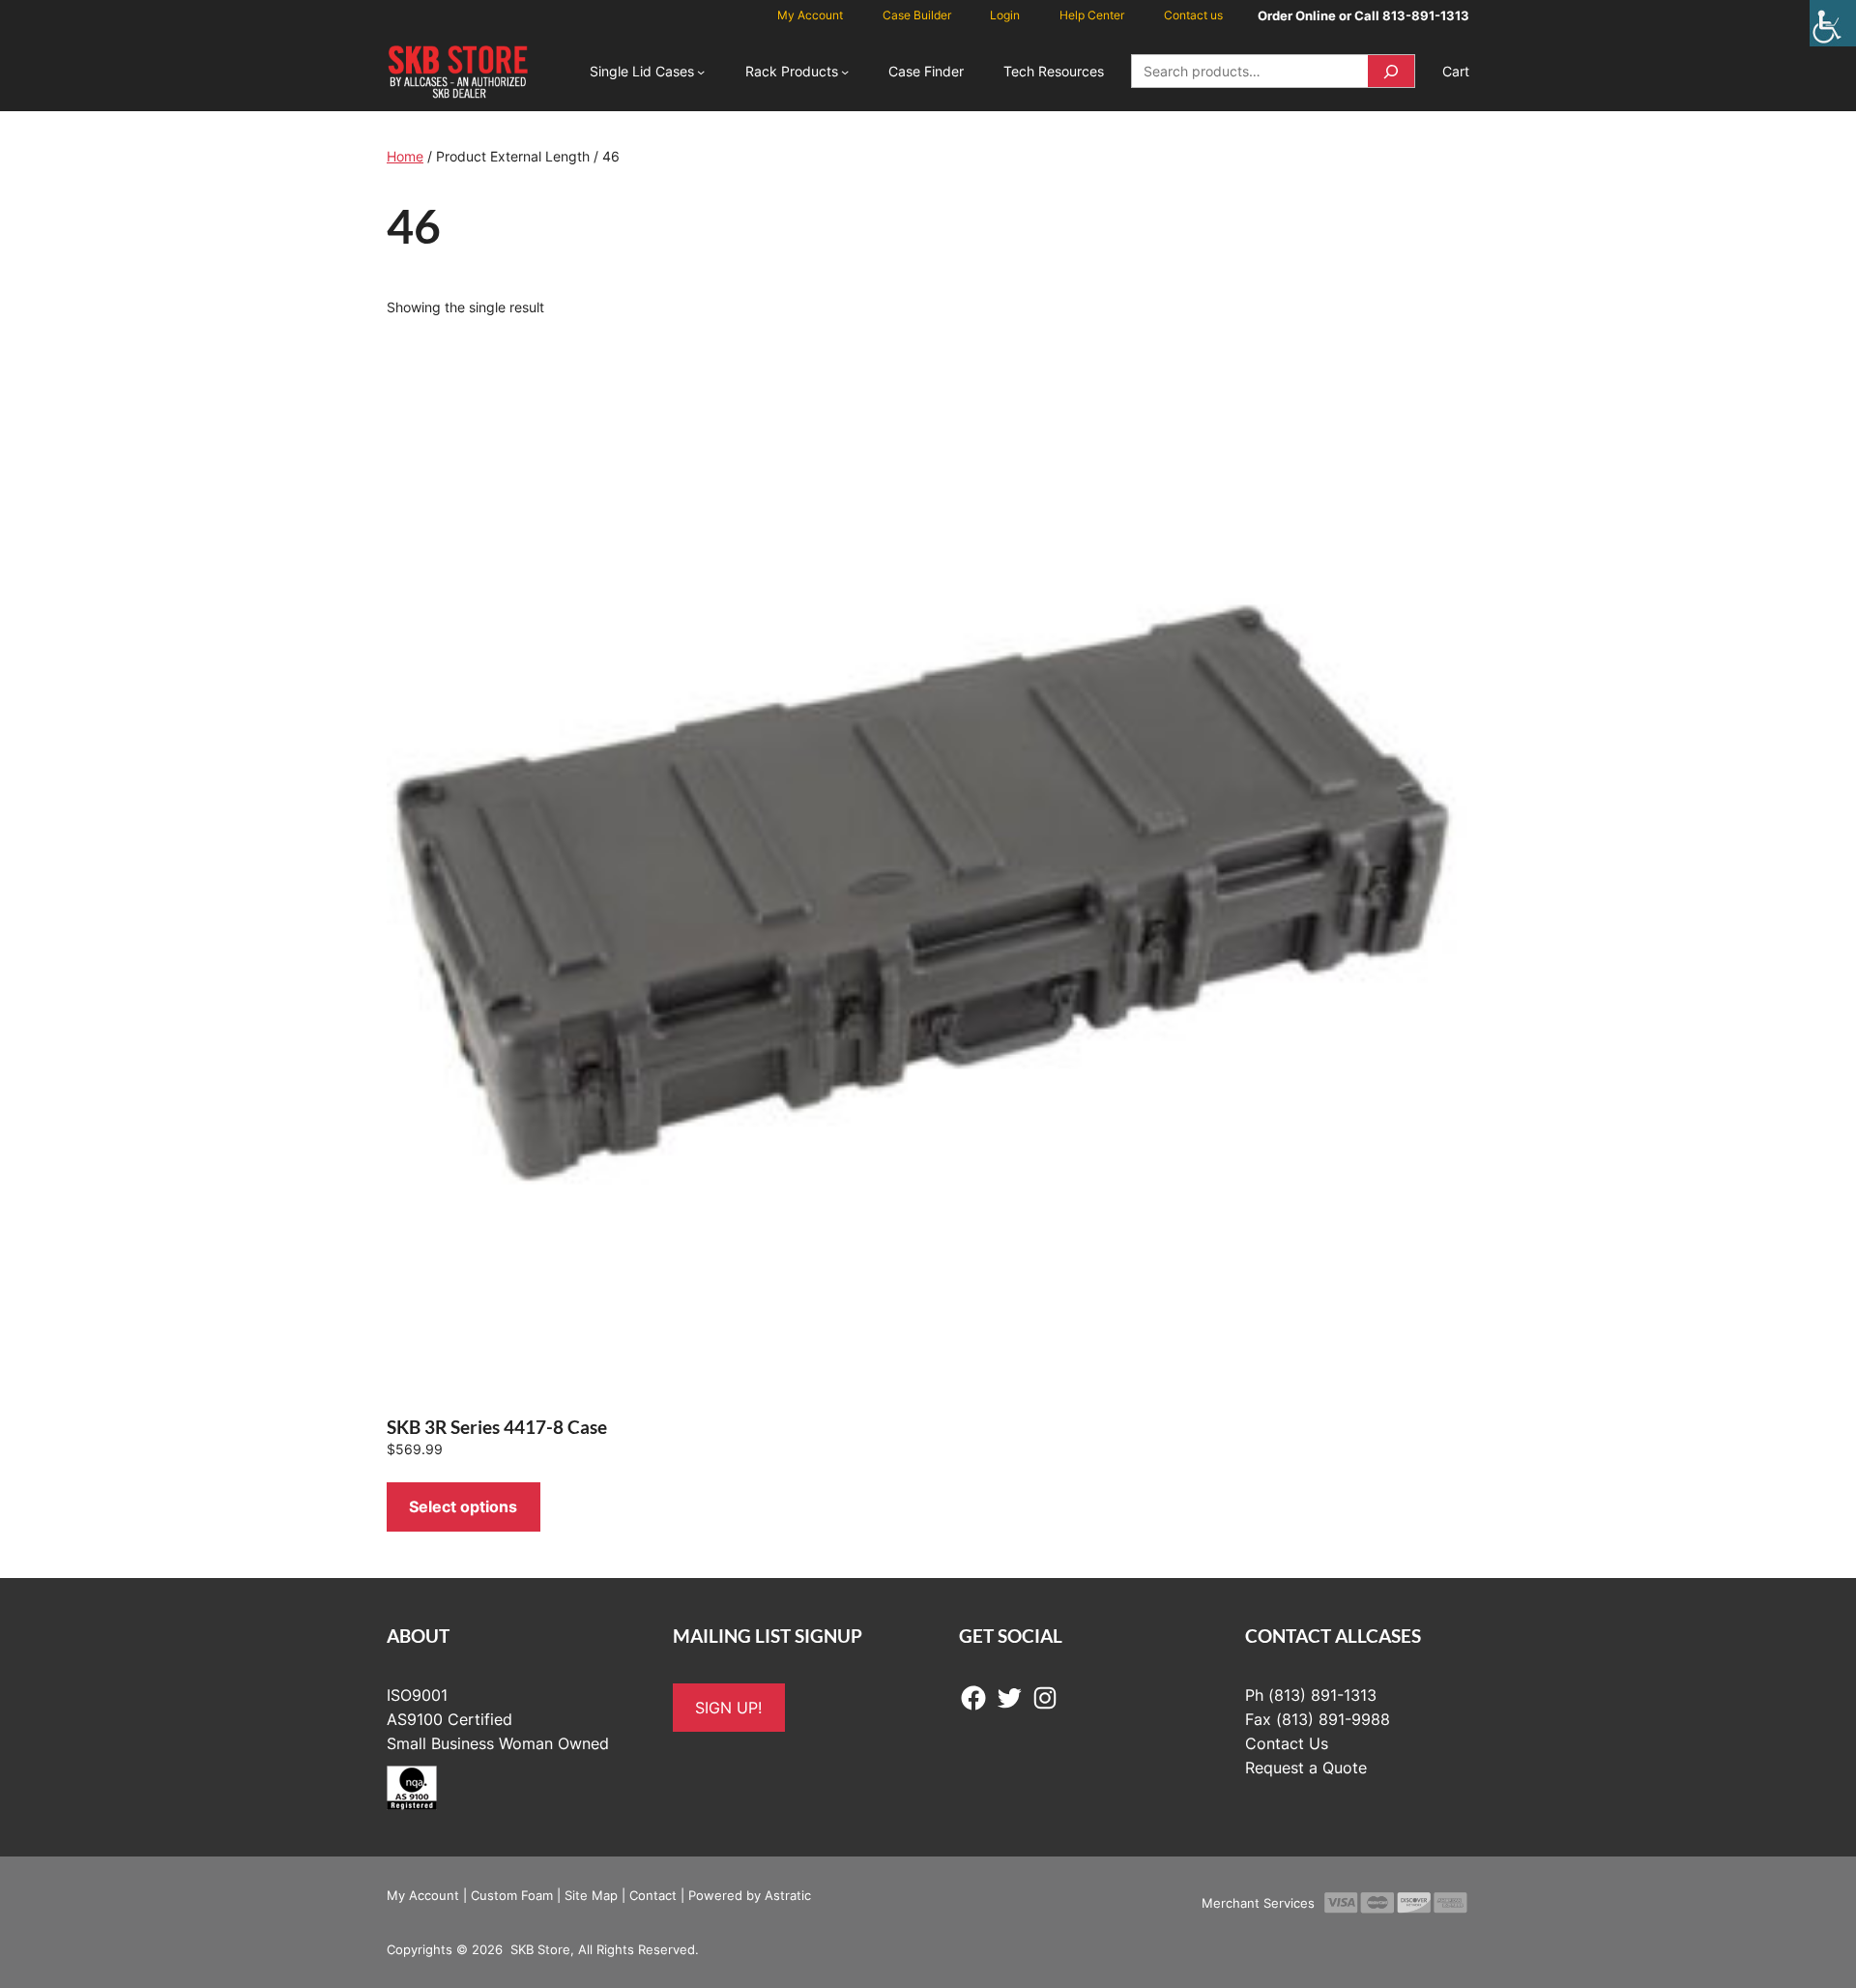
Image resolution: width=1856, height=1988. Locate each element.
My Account (423, 1895)
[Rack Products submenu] (845, 72)
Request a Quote (1306, 1768)
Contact (653, 1895)
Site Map (591, 1895)
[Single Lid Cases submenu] (701, 72)
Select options (463, 1506)
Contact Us (1287, 1743)
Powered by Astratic (750, 1895)
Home (405, 156)
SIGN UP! (728, 1708)
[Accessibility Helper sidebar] (1833, 23)
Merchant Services (1258, 1903)
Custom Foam (512, 1895)
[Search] (1391, 71)
